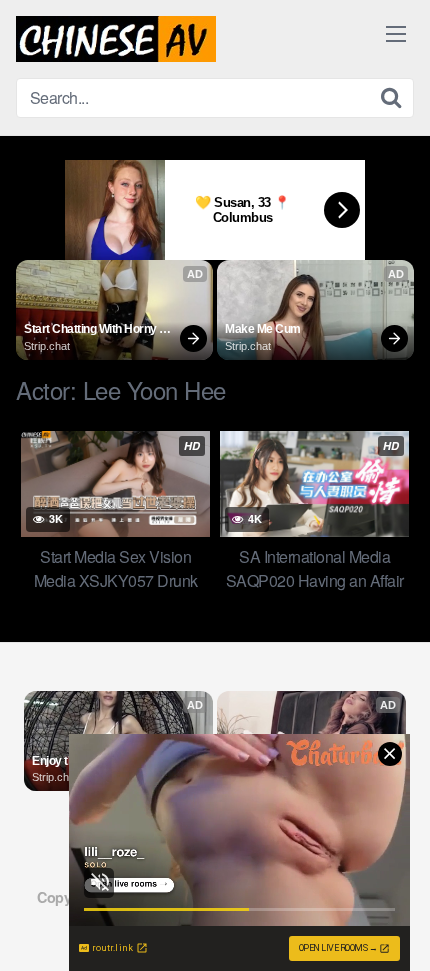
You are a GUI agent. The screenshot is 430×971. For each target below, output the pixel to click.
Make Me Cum (263, 329)
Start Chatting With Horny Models (91, 330)
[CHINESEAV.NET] (116, 39)
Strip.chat (47, 346)
